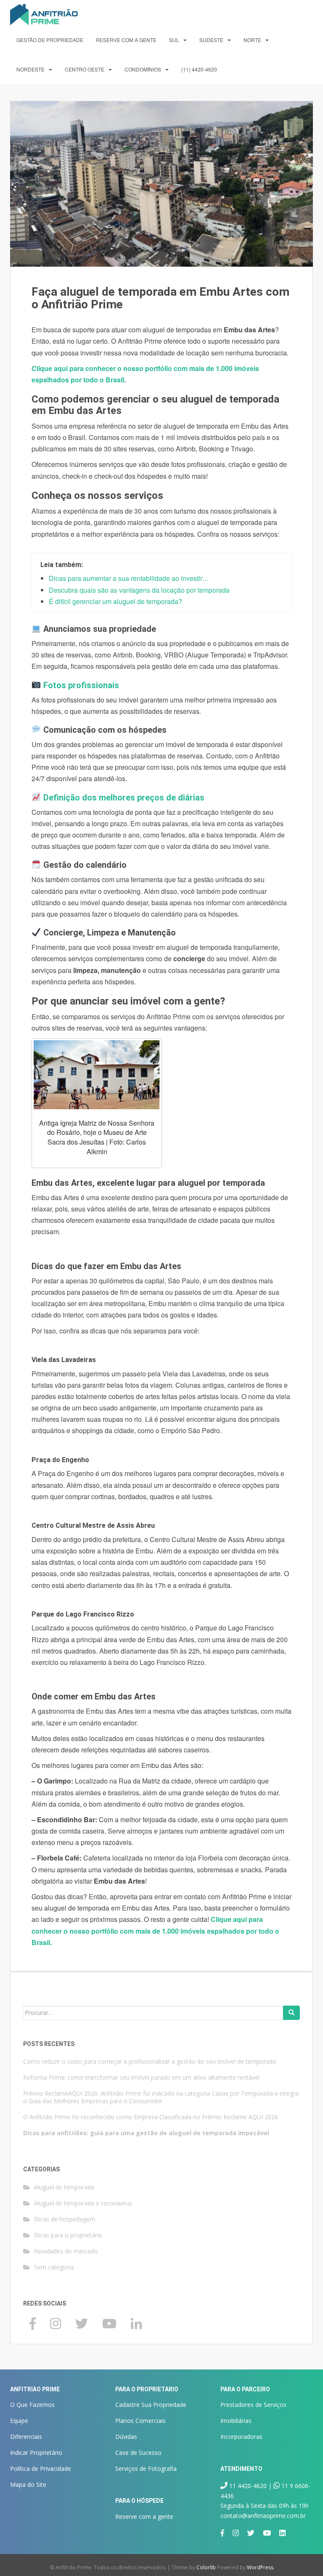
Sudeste (211, 40)
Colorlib (206, 2567)
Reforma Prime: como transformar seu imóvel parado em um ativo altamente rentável (141, 2077)
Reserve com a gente (126, 40)
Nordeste (30, 69)
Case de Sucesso (138, 2453)
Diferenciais (26, 2437)
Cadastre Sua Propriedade (151, 2405)
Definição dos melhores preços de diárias (124, 798)
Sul (174, 40)
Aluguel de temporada (64, 2187)
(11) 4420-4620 (199, 69)
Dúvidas (126, 2437)
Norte (252, 40)
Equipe (19, 2421)
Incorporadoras (241, 2437)
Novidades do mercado (66, 2251)
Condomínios (143, 69)
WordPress (260, 2567)
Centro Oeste (85, 69)
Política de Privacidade (41, 2469)
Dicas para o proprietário (68, 2235)
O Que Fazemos (32, 2405)
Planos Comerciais (140, 2421)
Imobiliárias (236, 2421)
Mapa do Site (28, 2485)
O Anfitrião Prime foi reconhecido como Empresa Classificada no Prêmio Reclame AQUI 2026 (151, 2117)
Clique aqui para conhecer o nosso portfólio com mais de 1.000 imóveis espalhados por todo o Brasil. (155, 1931)
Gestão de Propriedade (50, 40)
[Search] (291, 2013)
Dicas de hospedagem (65, 2219)
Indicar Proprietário (36, 2453)
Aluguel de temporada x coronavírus (83, 2203)
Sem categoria (54, 2267)
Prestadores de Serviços (253, 2405)
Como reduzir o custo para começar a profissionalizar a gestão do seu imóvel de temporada (150, 2061)
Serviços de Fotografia (146, 2469)
